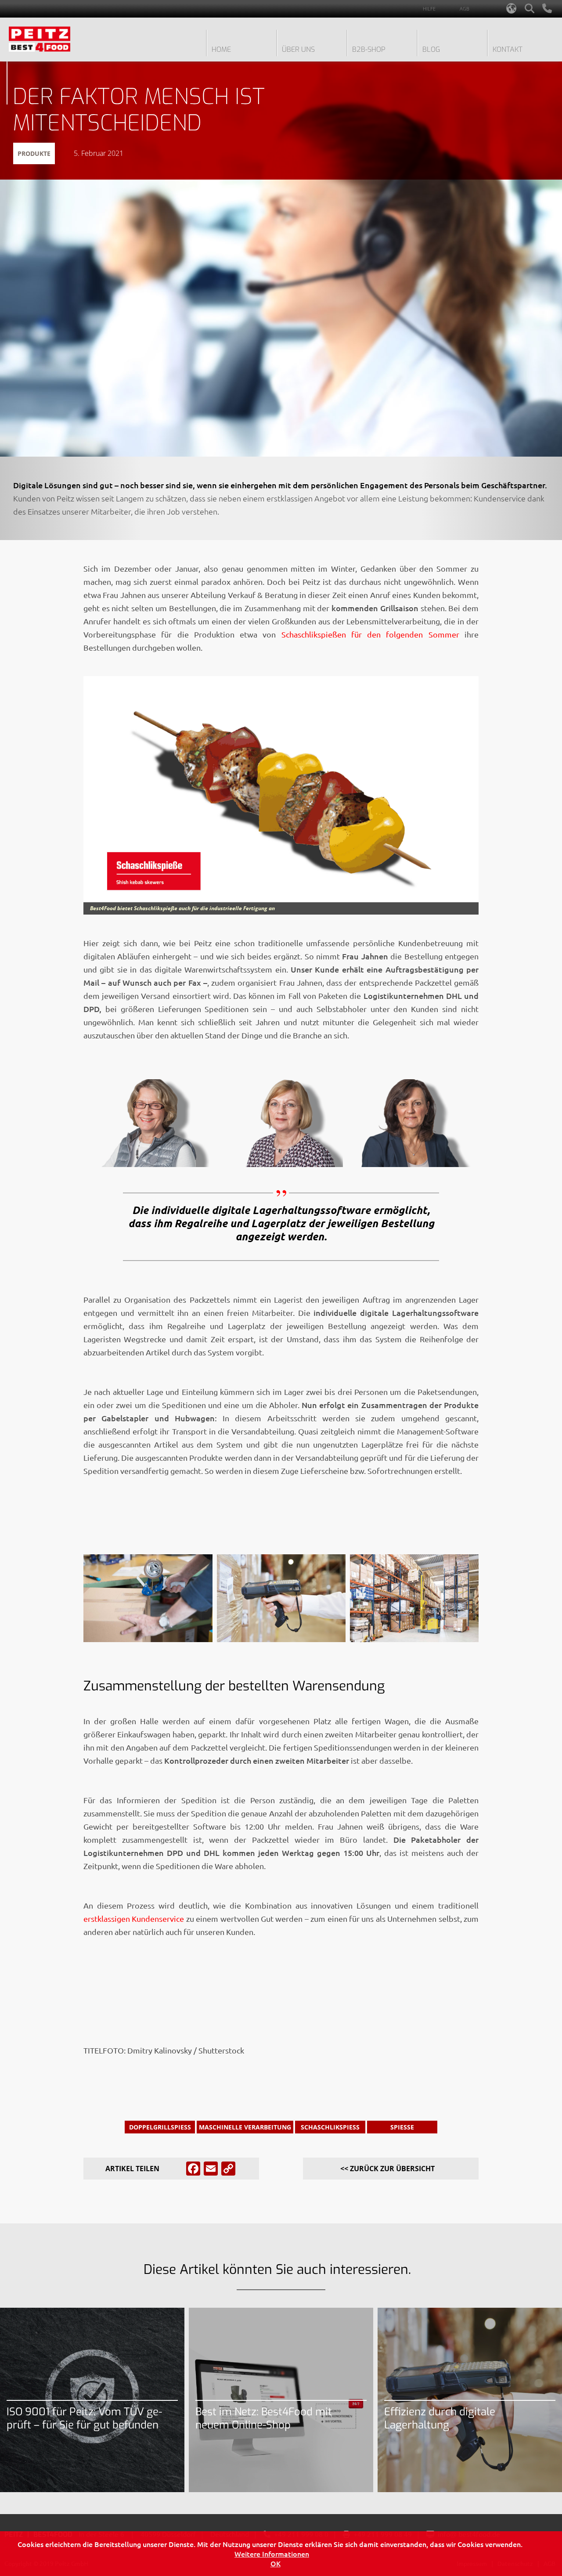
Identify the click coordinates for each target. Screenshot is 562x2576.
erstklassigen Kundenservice (134, 1918)
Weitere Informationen (272, 2554)
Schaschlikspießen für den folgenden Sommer (367, 634)
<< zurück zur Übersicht (387, 2169)
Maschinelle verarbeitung (245, 2127)
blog (431, 49)
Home (221, 49)
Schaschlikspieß (330, 2127)
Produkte (34, 153)
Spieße (402, 2127)
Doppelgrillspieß (160, 2127)
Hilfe (429, 9)
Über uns (298, 49)
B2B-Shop (369, 49)
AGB (465, 9)
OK (276, 2563)
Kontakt (508, 49)
